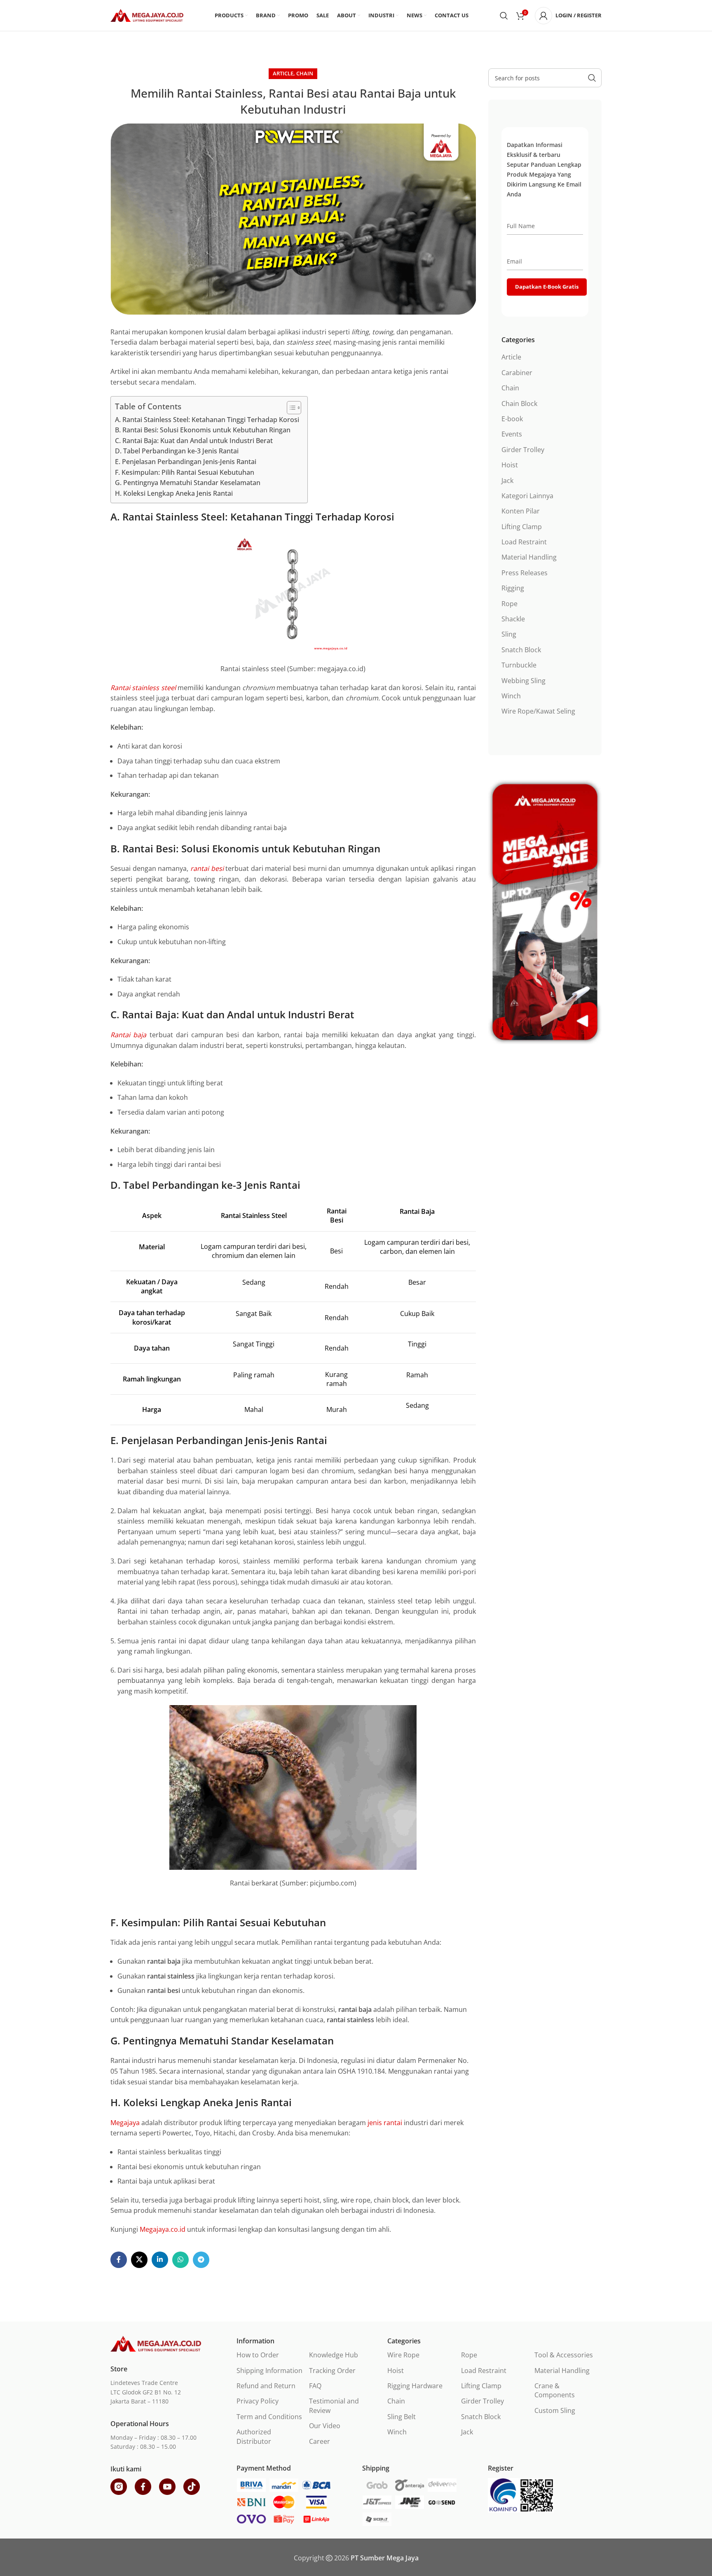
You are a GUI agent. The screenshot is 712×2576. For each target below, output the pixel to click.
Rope (509, 604)
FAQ (315, 2386)
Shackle (513, 619)
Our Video (325, 2426)
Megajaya (125, 2123)
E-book (512, 419)
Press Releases (525, 573)
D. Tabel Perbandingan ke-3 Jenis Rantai (177, 451)
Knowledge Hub (334, 2355)
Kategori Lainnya (527, 496)
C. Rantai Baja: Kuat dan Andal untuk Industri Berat (194, 441)
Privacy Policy (258, 2401)
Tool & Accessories (564, 2355)
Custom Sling (555, 2410)
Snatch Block (521, 650)
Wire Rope (403, 2355)
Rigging (513, 588)
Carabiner (517, 373)
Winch (511, 696)
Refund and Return (266, 2386)
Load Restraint (524, 542)
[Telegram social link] (201, 2260)
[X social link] (139, 2260)
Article (283, 73)
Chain (305, 73)
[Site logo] (147, 15)
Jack (507, 481)
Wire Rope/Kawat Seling (538, 711)
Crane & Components (555, 2390)
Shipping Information (269, 2371)
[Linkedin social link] (160, 2260)
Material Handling (529, 557)
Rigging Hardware (415, 2386)
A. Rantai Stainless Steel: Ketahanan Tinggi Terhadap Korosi (207, 420)
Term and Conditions (269, 2417)
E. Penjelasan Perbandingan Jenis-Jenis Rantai (186, 462)
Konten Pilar (521, 511)
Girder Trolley (523, 450)
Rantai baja (128, 1035)
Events (512, 434)
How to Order (258, 2355)
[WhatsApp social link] (180, 2260)
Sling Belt (402, 2417)
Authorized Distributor (254, 2436)
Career (320, 2441)
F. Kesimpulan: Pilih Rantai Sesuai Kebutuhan (185, 472)
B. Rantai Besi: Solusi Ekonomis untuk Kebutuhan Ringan (203, 430)
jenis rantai (385, 2123)
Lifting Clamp (522, 527)
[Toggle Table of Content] (290, 408)
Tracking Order (332, 2371)
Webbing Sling (523, 681)
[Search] (504, 16)
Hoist (510, 465)
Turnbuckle (519, 665)
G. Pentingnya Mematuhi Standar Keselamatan (188, 483)
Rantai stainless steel (143, 688)
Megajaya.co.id (163, 2229)
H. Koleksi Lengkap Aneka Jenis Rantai (174, 493)
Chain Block (519, 404)
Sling (509, 634)
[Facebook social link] (119, 2260)
